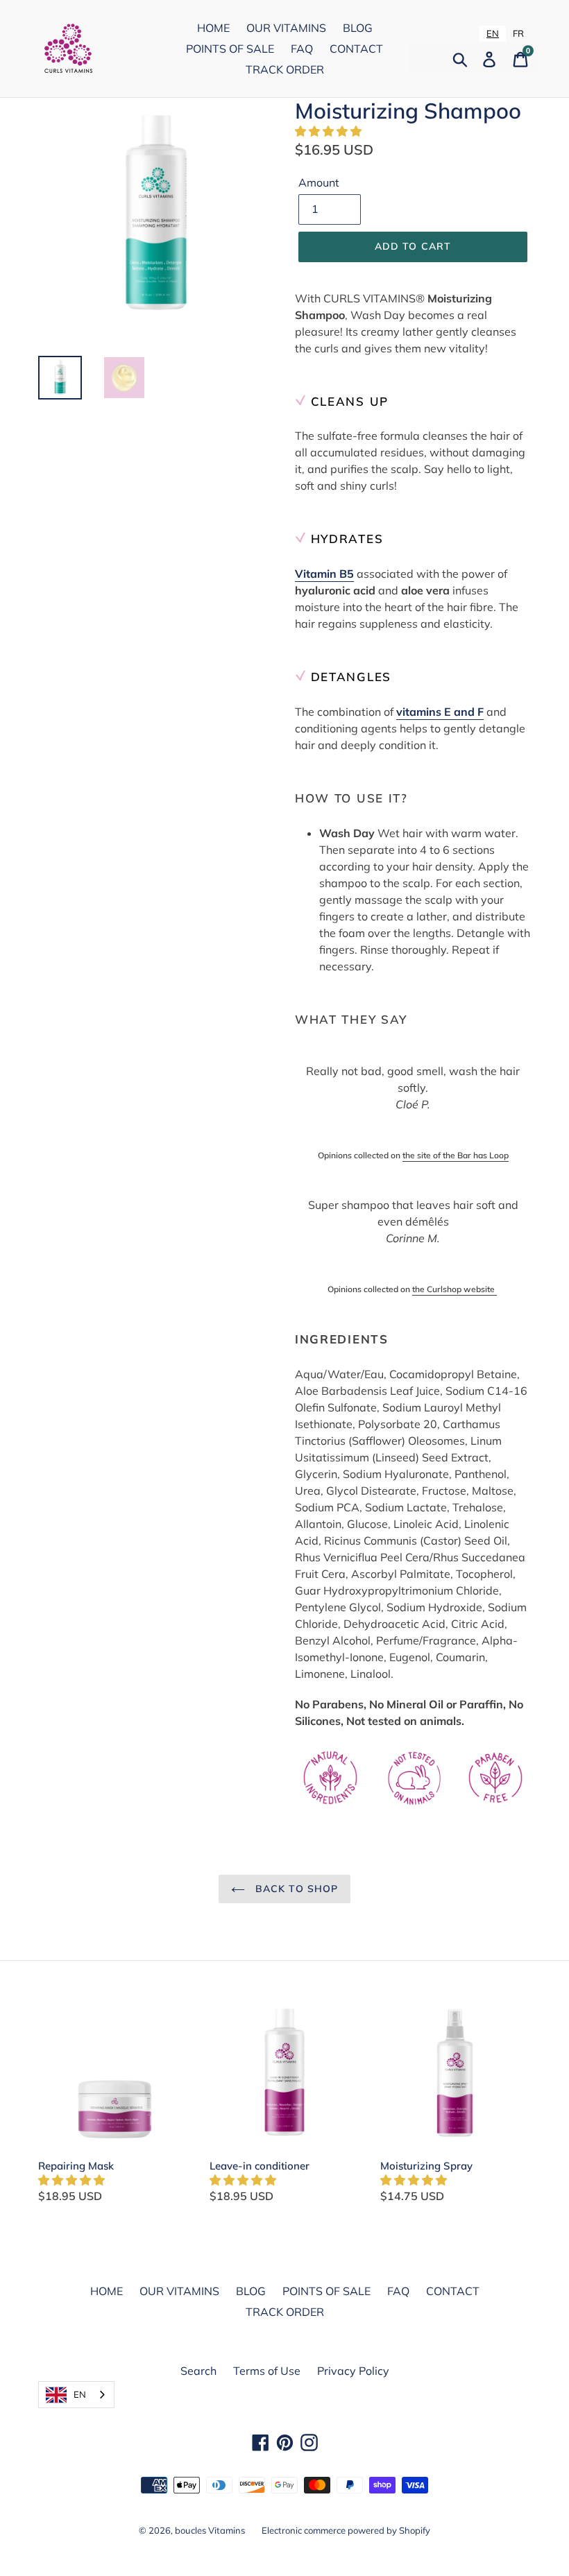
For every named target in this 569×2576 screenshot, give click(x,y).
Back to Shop (295, 1889)
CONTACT (356, 49)
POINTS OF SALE (230, 49)
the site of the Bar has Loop (456, 1155)
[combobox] (493, 34)
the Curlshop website (455, 1289)
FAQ (302, 49)
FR (518, 33)
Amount (319, 182)
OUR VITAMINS (286, 28)
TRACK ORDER (285, 69)
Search (198, 2371)
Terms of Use (267, 2371)
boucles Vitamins (210, 2530)
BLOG (358, 28)
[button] (330, 131)
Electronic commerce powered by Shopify (346, 2530)
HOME (213, 28)
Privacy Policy (353, 2371)
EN (493, 33)
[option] (518, 34)
